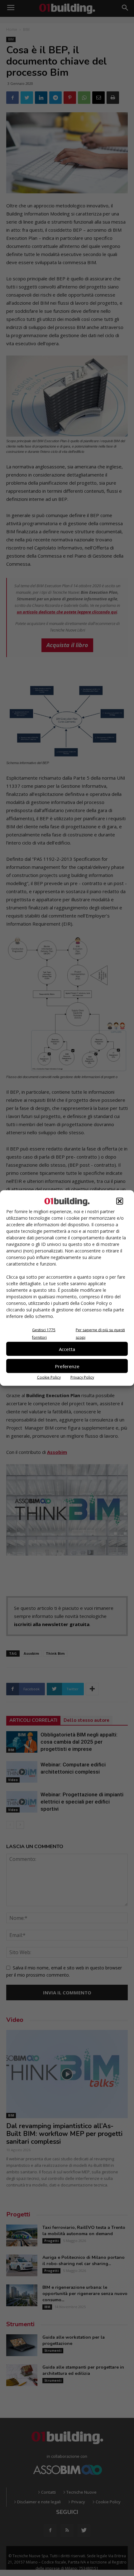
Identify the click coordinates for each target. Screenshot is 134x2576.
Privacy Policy (82, 1377)
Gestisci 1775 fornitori (44, 1334)
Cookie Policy (49, 1377)
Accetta (67, 1349)
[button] (120, 1201)
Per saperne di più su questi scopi (100, 1334)
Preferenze (67, 1366)
